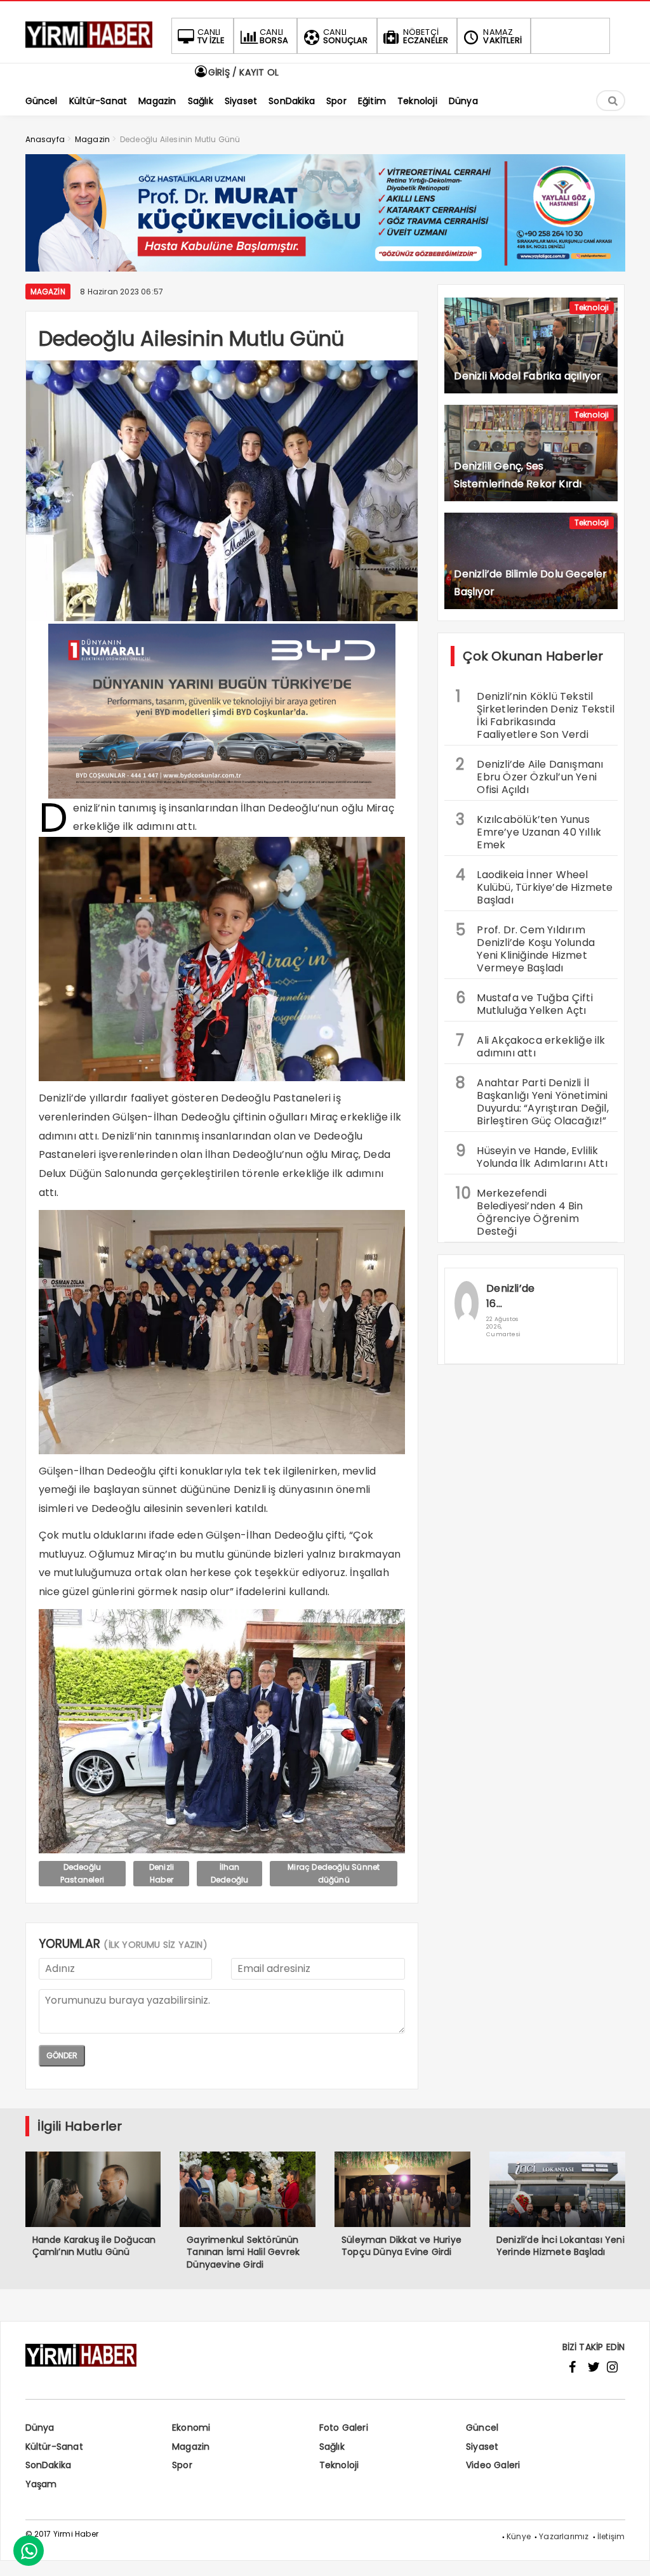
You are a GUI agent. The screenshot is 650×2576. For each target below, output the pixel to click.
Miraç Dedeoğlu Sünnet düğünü (334, 1873)
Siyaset (482, 2447)
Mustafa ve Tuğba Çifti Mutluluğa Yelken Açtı (524, 1002)
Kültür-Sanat (54, 2447)
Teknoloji (592, 307)
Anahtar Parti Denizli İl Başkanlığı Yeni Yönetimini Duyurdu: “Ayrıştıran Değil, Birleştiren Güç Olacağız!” (532, 1100)
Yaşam (41, 2484)
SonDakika (49, 2465)
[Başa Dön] (628, 2554)
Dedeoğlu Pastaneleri (82, 1873)
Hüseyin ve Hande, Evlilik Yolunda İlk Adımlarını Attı (531, 1155)
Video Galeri (493, 2465)
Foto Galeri (344, 2428)
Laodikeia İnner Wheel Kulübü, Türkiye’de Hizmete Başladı (534, 886)
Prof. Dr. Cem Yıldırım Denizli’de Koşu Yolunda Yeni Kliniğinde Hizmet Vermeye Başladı (525, 947)
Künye (519, 2536)
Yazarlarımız (564, 2536)
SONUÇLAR (346, 36)
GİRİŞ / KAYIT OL (242, 72)
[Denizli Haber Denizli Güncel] (89, 48)
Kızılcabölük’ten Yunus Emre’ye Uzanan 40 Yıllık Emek (528, 831)
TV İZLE (211, 36)
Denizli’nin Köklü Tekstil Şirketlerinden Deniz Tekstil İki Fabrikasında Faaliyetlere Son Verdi (535, 714)
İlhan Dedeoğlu (230, 1873)
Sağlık (332, 2447)
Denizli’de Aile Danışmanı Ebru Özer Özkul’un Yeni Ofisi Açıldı (529, 775)
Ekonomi (191, 2428)
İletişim (611, 2536)
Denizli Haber (162, 1873)
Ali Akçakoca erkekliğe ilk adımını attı (530, 1045)
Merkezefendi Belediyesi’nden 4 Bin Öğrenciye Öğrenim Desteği (519, 1211)
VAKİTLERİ (502, 36)
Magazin (48, 292)
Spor (182, 2465)
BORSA (274, 36)
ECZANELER (426, 36)
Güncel (482, 2428)
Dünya (40, 2428)
